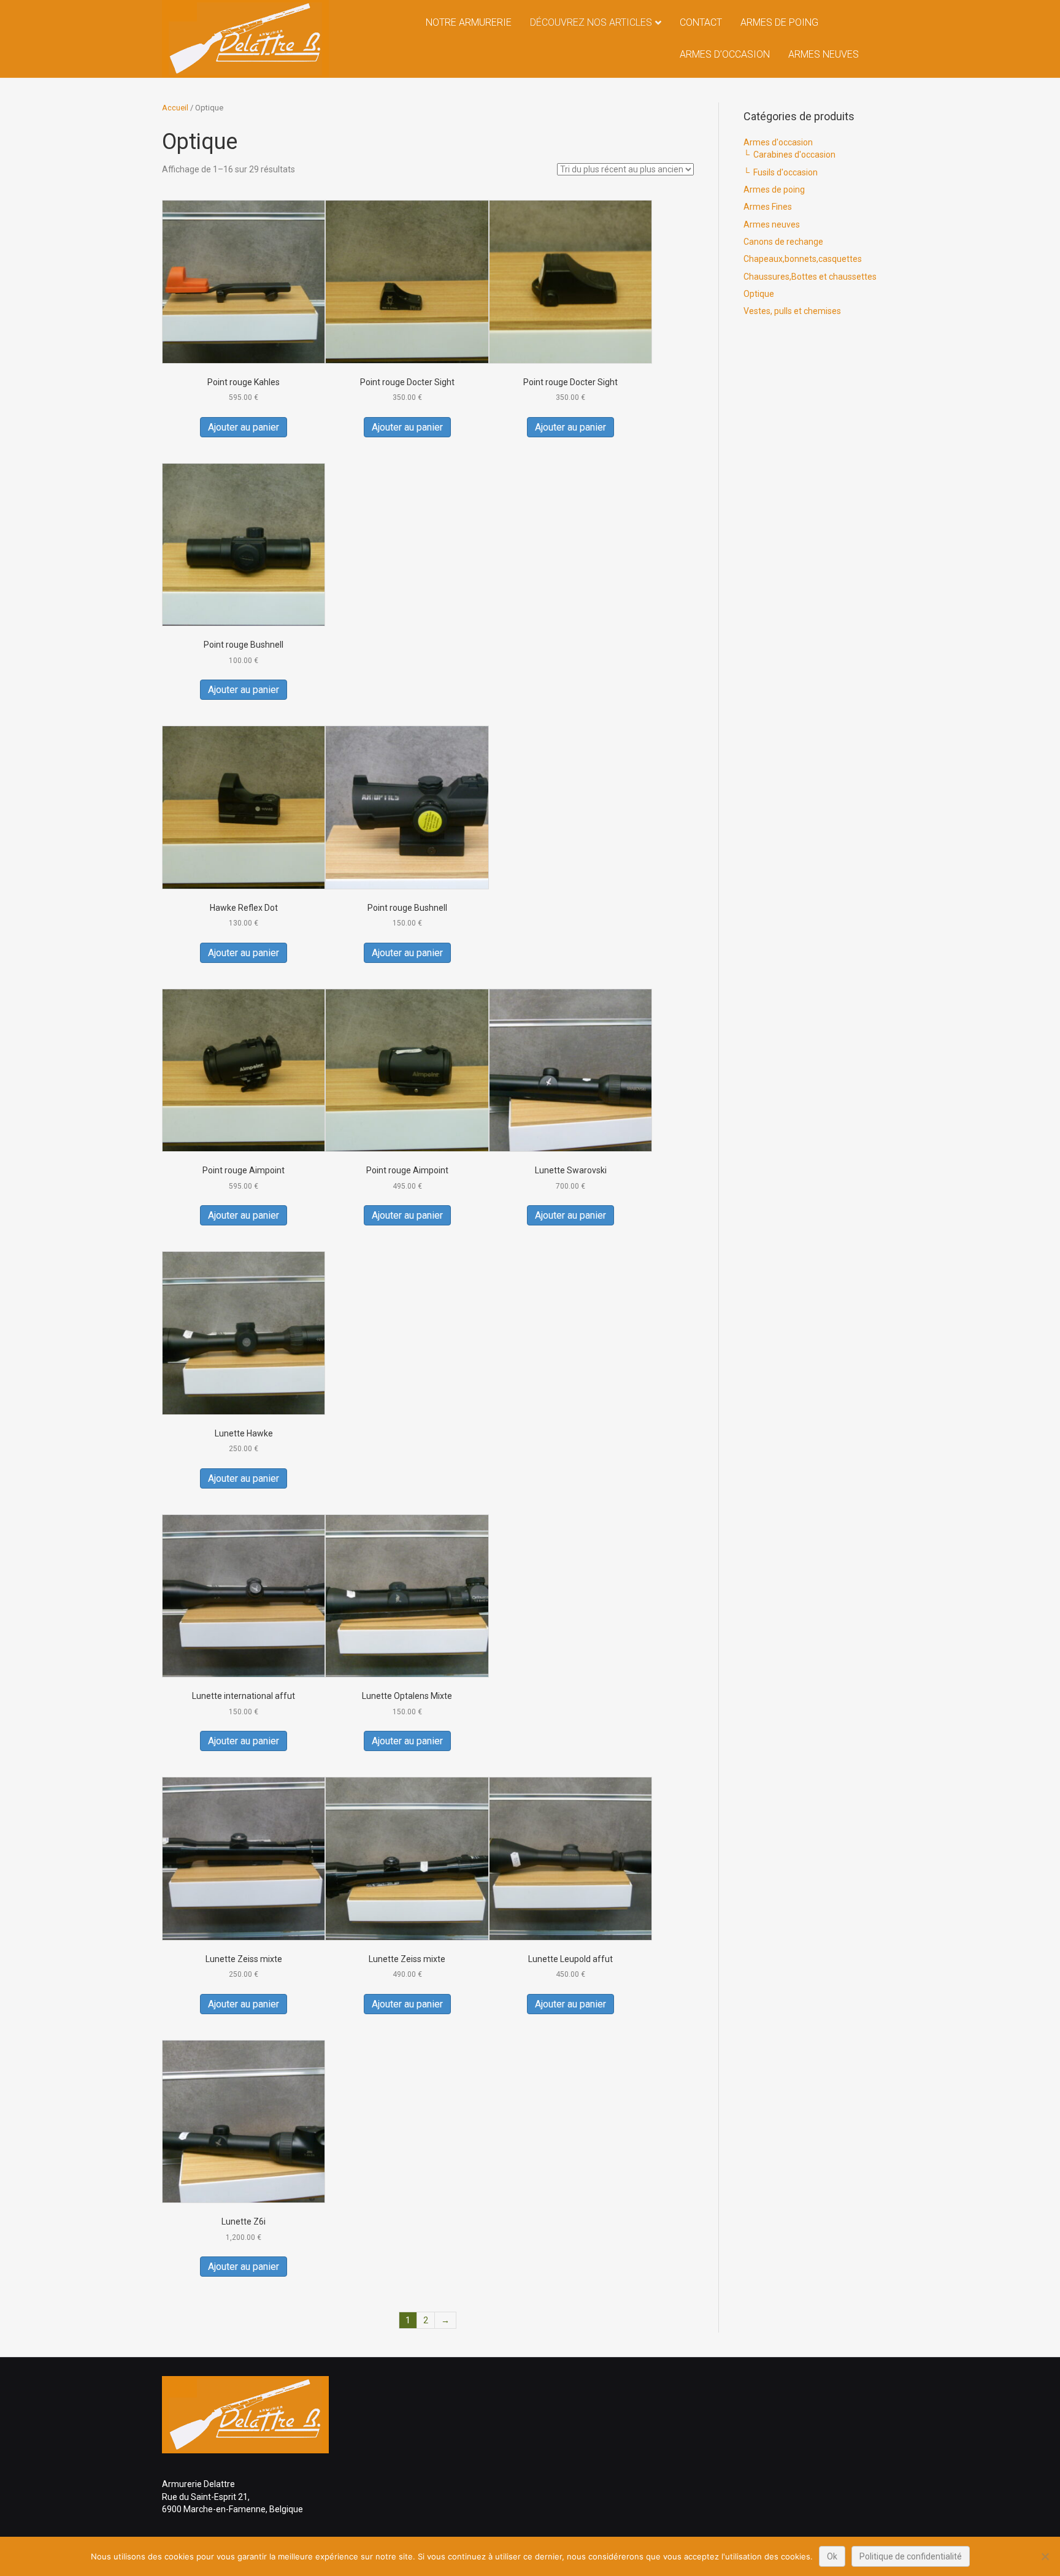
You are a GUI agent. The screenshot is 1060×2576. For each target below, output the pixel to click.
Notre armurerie (469, 22)
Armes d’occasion (725, 54)
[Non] (1045, 2556)
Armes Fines (768, 207)
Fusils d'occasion (785, 172)
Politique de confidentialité (911, 2556)
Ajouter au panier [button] (244, 427)
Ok (832, 2556)
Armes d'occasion (778, 142)
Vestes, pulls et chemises (792, 311)
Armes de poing (779, 22)
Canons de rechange (783, 242)
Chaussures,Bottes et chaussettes (810, 277)
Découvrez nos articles (591, 22)
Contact (701, 22)
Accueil (175, 108)
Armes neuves (824, 54)
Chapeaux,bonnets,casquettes (803, 259)
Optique (759, 294)
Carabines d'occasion (794, 155)
